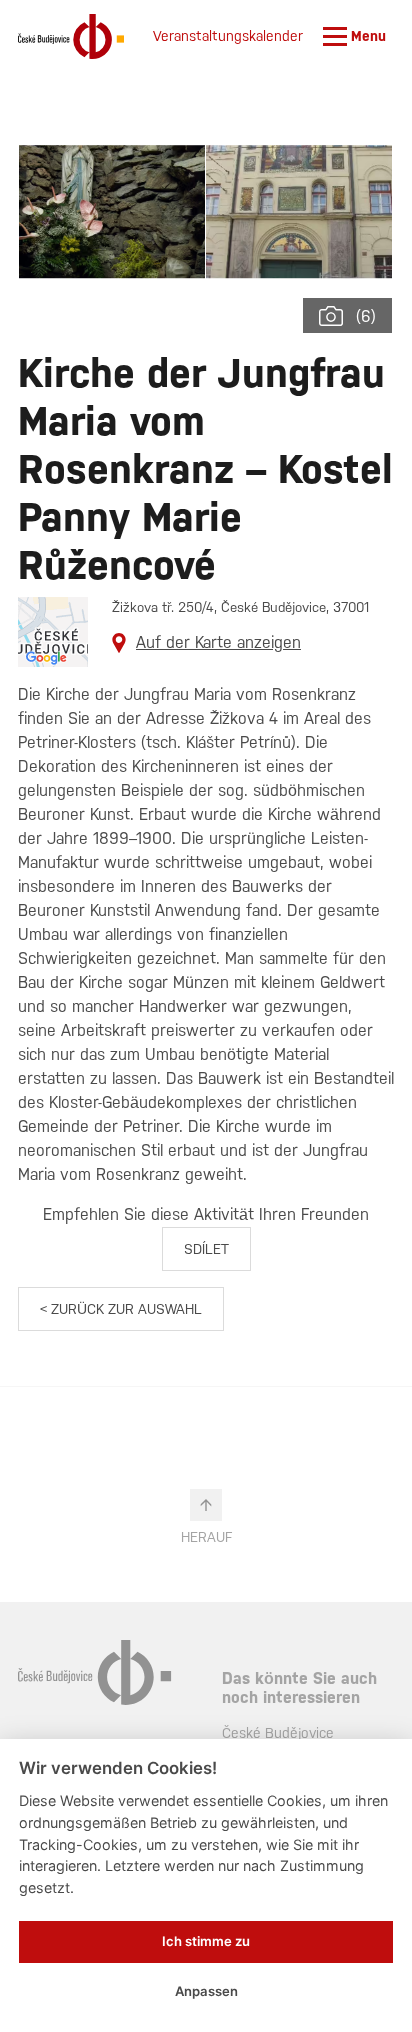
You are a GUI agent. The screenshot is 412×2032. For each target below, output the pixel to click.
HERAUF (206, 1537)
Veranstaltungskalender (228, 36)
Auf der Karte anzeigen (218, 642)
